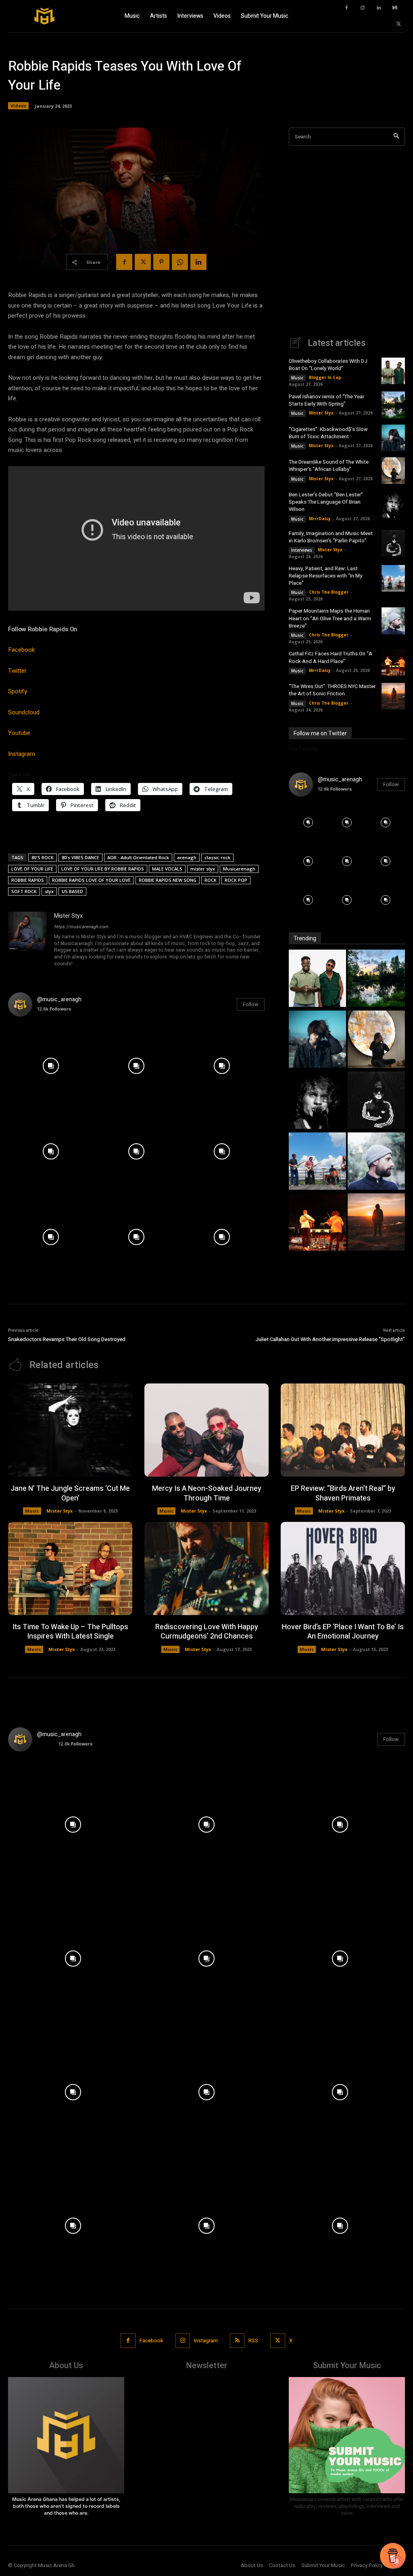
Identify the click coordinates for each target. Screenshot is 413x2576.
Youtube (19, 733)
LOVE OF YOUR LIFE (32, 869)
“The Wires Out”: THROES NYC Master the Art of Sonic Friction (332, 690)
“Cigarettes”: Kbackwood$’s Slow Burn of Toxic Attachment (328, 433)
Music (297, 378)
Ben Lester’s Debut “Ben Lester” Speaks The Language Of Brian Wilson (326, 502)
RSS (253, 2341)
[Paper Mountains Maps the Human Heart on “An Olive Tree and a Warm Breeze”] (393, 621)
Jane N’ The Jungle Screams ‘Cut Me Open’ (70, 1493)
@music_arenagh (59, 999)
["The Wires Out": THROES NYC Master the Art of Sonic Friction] (376, 1223)
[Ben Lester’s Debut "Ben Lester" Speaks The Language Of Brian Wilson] (317, 1101)
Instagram (22, 754)
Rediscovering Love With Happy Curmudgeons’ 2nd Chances (207, 1632)
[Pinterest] (161, 262)
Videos (18, 106)
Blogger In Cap (325, 377)
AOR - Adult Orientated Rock (138, 857)
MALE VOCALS (167, 869)
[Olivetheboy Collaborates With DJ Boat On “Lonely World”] (393, 371)
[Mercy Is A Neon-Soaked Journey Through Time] (206, 1430)
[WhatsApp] (180, 262)
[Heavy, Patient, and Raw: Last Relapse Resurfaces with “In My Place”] (393, 578)
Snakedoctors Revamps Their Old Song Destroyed (67, 1339)
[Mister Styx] (27, 940)
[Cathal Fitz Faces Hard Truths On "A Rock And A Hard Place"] (317, 1223)
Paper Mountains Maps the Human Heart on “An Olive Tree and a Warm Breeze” (330, 618)
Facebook (21, 650)
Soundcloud (24, 712)
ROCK (211, 880)
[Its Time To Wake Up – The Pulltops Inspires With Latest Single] (70, 1568)
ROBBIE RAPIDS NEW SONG (168, 880)
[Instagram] (363, 8)
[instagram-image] (51, 1066)
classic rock (217, 857)
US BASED (72, 891)
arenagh (187, 857)
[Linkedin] (379, 8)
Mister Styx (68, 916)
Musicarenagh (239, 869)
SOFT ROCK (24, 891)
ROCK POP (236, 880)
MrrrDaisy (320, 519)
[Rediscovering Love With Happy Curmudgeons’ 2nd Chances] (206, 1568)
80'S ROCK (43, 857)
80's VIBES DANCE (80, 857)
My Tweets (303, 749)
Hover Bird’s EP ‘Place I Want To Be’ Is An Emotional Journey (343, 1632)
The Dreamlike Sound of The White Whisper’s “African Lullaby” (329, 466)
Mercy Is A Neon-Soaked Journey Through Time (207, 1493)
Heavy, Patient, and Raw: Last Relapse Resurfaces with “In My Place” (325, 576)
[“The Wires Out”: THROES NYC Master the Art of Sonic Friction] (393, 696)
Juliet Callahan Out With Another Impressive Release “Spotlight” (330, 1339)
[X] (399, 24)
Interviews (302, 550)
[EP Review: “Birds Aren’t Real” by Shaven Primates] (343, 1430)
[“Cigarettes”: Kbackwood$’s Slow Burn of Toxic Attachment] (393, 438)
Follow (251, 1004)
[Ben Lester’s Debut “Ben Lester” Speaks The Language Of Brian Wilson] (393, 504)
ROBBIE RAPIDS (28, 880)
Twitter (17, 671)
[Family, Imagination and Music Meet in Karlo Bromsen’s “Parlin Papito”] (393, 543)
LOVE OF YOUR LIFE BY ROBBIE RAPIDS (103, 869)
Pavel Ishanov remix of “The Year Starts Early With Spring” (326, 400)
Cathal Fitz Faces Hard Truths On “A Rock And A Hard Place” (331, 657)
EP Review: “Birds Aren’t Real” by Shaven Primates (343, 1493)
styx (49, 891)
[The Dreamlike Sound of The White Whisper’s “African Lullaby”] (393, 471)
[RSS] (237, 2341)
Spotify (18, 691)
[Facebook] (346, 8)
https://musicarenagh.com (81, 927)
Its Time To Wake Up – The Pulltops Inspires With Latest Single (70, 1632)
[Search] (396, 137)
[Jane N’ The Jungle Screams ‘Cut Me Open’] (70, 1430)
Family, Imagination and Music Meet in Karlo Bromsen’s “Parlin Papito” (331, 537)
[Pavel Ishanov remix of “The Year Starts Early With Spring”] (393, 405)
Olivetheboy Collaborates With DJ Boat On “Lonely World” (328, 365)
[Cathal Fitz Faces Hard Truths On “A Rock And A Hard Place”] (393, 662)
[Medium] (395, 8)
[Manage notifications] (396, 2561)
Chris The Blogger (329, 592)
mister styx (203, 869)
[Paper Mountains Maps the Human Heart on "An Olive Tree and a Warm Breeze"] (376, 1162)
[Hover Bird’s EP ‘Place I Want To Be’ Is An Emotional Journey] (343, 1568)
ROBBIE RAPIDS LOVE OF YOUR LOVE (91, 880)
